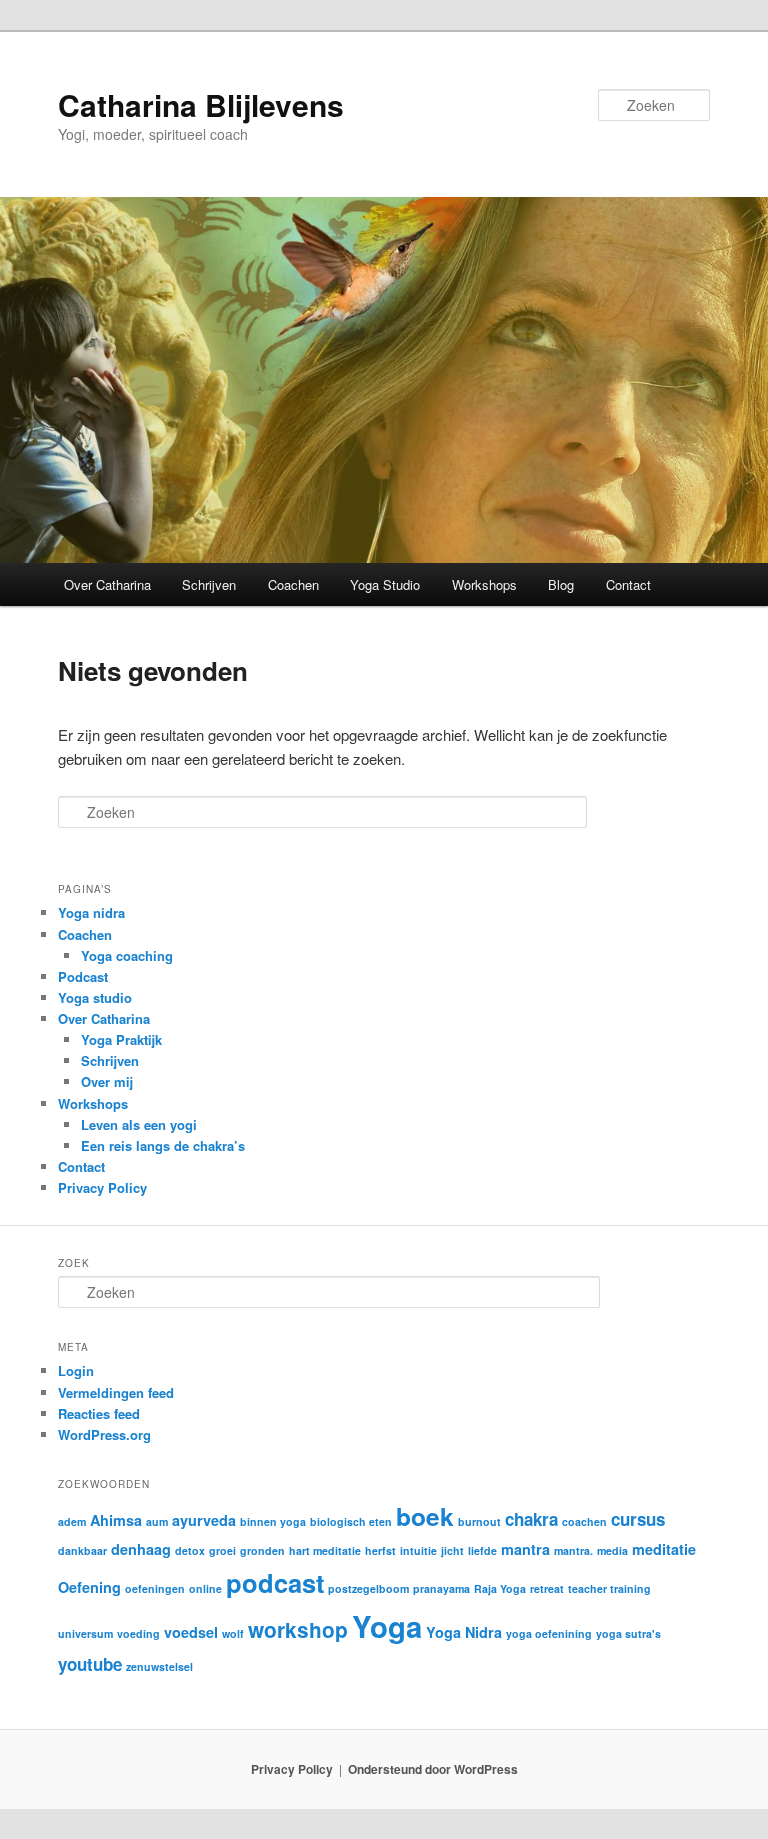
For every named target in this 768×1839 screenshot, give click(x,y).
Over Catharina (107, 584)
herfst (380, 1550)
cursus (638, 1519)
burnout (479, 1521)
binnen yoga (273, 1521)
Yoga (387, 1626)
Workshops (484, 584)
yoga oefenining (549, 1633)
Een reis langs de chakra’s (163, 1145)
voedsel (191, 1632)
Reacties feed (99, 1413)
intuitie (418, 1550)
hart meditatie (325, 1550)
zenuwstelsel (159, 1666)
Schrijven (209, 584)
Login (76, 1370)
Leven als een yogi (139, 1124)
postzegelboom (368, 1588)
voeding (138, 1633)
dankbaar (82, 1550)
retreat (547, 1588)
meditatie (664, 1549)
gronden (262, 1550)
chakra (531, 1519)
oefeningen (155, 1588)
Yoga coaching (127, 955)
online (205, 1588)
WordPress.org (104, 1434)
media (612, 1550)
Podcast (83, 976)
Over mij (107, 1081)
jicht (452, 1550)
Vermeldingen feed (116, 1392)
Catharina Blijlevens (201, 104)
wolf (233, 1633)
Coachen (293, 584)
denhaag (141, 1549)
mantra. (573, 1550)
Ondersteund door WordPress (433, 1769)
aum (157, 1521)
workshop (298, 1629)
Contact (628, 584)
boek (425, 1516)
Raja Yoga (500, 1588)
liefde (482, 1550)
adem (72, 1521)
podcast (275, 1582)
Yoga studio (95, 997)
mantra (525, 1549)
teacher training (609, 1588)
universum (85, 1633)
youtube (90, 1664)
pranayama (441, 1588)
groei (222, 1550)
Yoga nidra (91, 912)
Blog (561, 584)
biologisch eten (351, 1521)
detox (190, 1550)
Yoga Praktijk (121, 1039)
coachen (584, 1521)
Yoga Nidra (464, 1632)
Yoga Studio (385, 584)
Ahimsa (116, 1520)
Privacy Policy (102, 1187)
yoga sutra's (628, 1633)
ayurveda (204, 1520)
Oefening (89, 1587)
